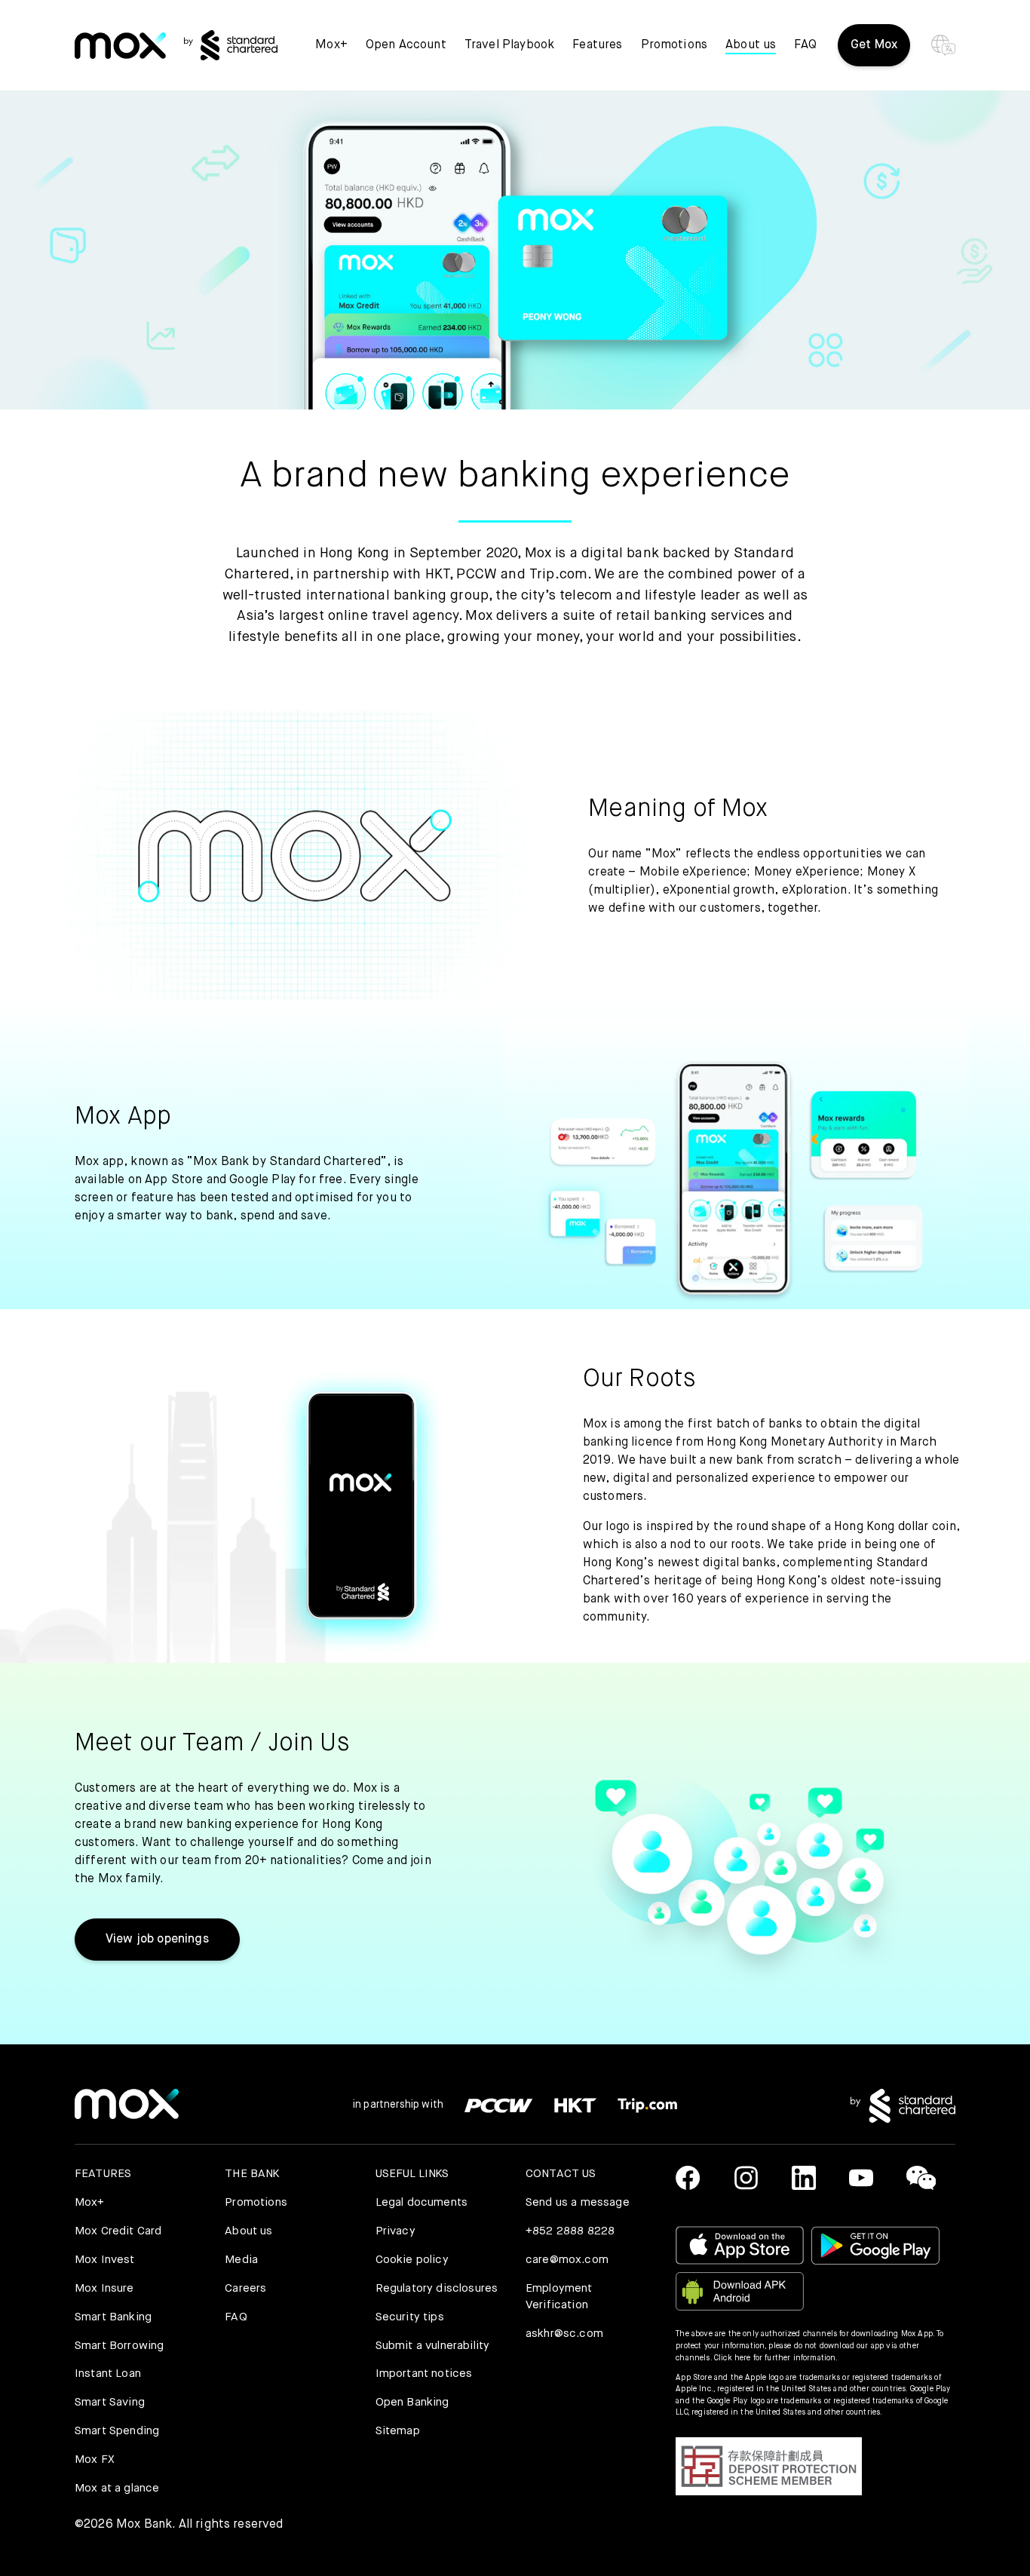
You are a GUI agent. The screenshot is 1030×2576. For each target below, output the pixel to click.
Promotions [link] (674, 45)
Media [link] (241, 2260)
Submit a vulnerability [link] (433, 2346)
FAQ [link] (805, 45)
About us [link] (248, 2231)
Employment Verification (559, 2297)
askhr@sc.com (564, 2334)
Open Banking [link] (412, 2402)
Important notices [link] (424, 2374)
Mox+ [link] (331, 45)
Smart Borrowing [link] (119, 2346)
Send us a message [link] (578, 2202)
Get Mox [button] (874, 45)
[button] (769, 2467)
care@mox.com (567, 2260)
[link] (120, 46)
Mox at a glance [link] (117, 2488)
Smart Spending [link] (117, 2431)
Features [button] (597, 45)
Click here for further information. (776, 2358)
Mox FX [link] (95, 2459)
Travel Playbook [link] (509, 45)
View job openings (157, 1940)
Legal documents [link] (422, 2202)
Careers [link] (245, 2288)
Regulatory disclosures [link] (437, 2288)
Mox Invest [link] (105, 2260)
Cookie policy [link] (412, 2260)
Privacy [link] (395, 2231)
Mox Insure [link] (104, 2288)
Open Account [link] (406, 45)
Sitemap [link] (398, 2431)
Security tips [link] (410, 2317)
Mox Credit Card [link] (118, 2231)
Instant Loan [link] (108, 2374)
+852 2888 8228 (570, 2231)
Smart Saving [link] (110, 2402)
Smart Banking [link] (113, 2317)
